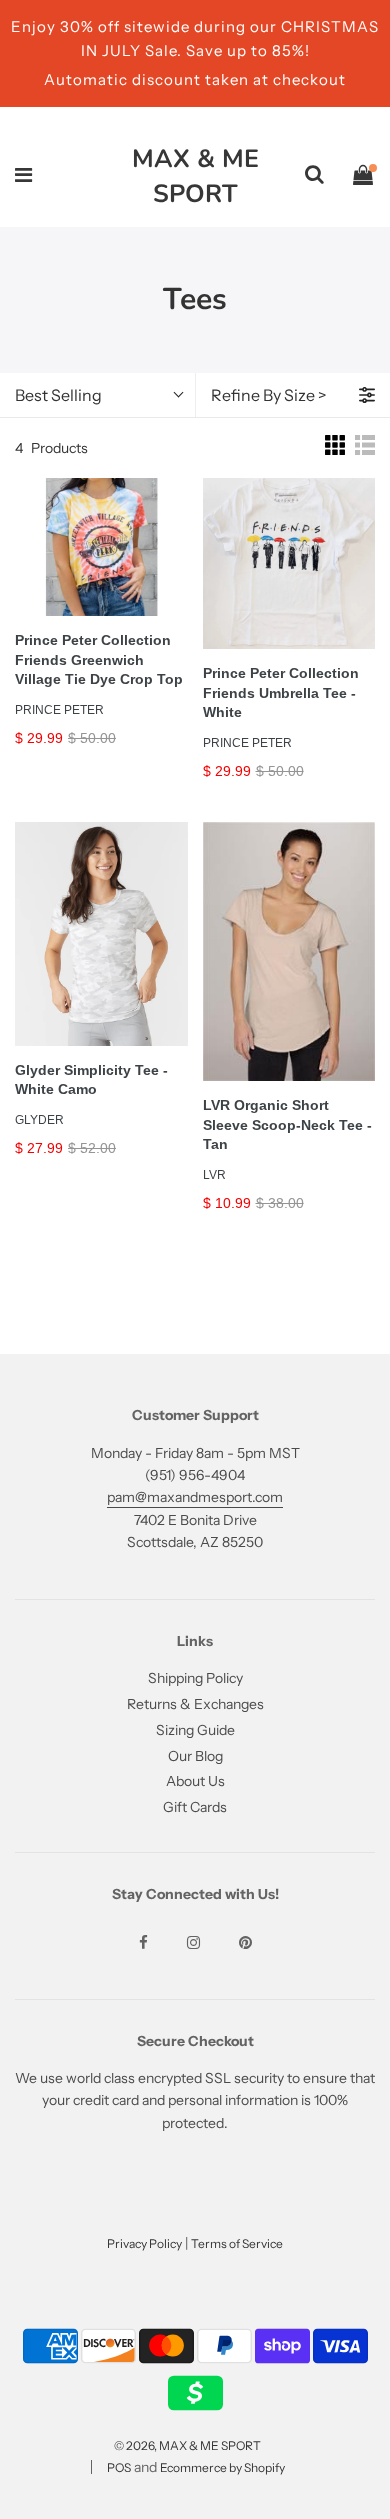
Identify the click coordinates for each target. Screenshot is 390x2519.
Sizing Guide (195, 1730)
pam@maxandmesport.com (195, 1497)
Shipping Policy (195, 1678)
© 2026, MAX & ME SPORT (187, 2445)
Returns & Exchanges (195, 1704)
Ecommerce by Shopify (222, 2467)
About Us (195, 1781)
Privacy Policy (144, 2243)
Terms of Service (237, 2243)
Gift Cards (195, 1807)
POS (119, 2467)
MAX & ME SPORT (195, 176)
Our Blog (195, 1756)
